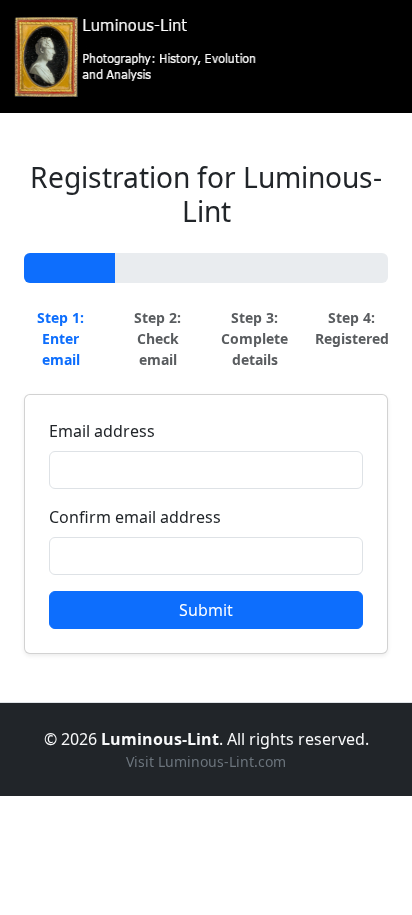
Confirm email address (135, 517)
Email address (102, 431)
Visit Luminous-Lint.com (206, 761)
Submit (206, 610)
